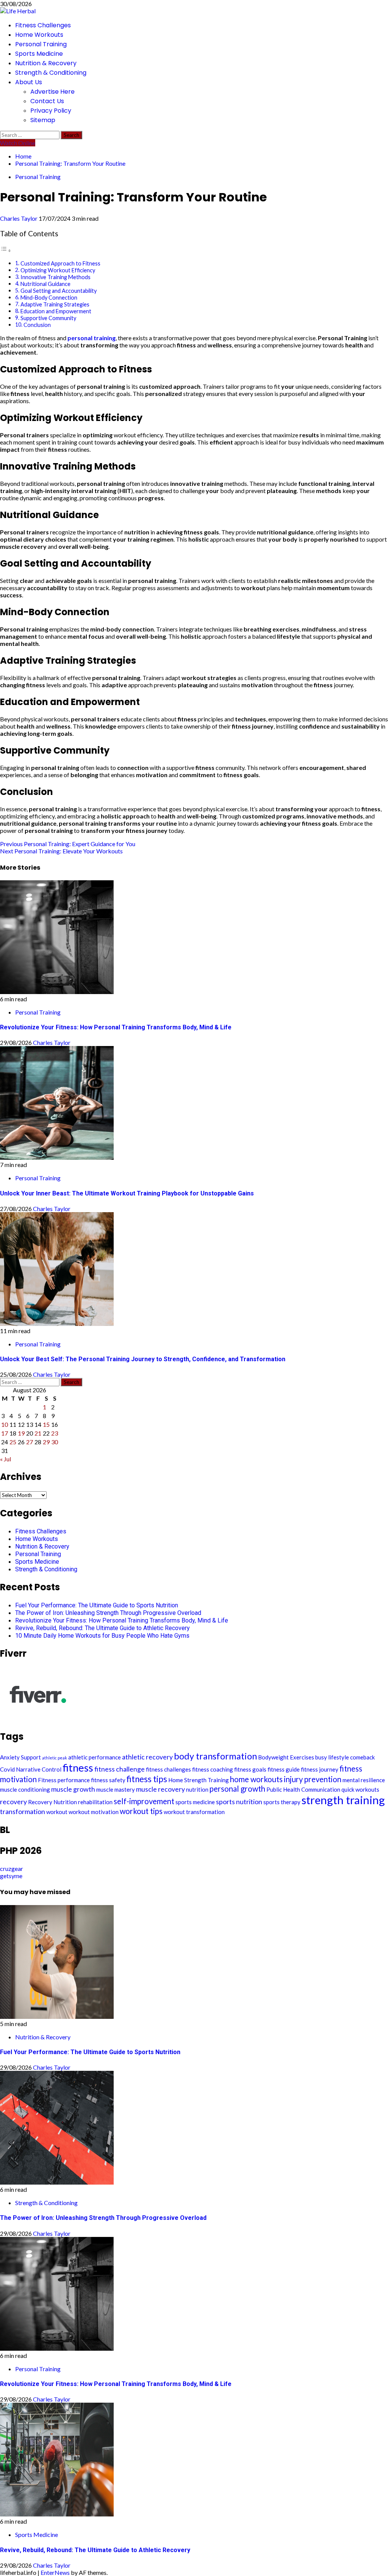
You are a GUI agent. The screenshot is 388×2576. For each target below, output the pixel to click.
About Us (29, 82)
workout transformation (194, 1812)
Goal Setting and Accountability (59, 291)
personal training (92, 338)
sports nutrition (239, 1802)
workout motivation (94, 1812)
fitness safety (108, 1780)
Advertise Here (52, 92)
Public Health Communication (303, 1789)
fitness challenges (168, 1769)
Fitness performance (64, 1780)
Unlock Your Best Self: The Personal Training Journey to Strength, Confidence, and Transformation (143, 1359)
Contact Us (47, 101)
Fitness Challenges (43, 25)
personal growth (237, 1789)
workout (57, 1812)
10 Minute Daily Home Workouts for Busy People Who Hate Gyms (102, 1636)
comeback (362, 1757)
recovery (13, 1802)
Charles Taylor (19, 218)
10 (5, 1424)
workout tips (141, 1811)
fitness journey (320, 1769)
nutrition (197, 1789)
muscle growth (73, 1789)
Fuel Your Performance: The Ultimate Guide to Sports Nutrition (97, 1605)
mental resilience (364, 1780)
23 (55, 1433)
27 (30, 1442)
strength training (343, 1800)
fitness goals (250, 1769)
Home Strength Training (199, 1780)
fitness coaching (213, 1769)
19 (21, 1433)
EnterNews (55, 2572)
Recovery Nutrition (52, 1802)
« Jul (5, 1459)
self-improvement (144, 1801)
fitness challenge (120, 1769)
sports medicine (195, 1802)
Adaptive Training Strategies (55, 304)
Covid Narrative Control (31, 1769)
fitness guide (284, 1769)
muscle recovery (160, 1789)
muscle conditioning (25, 1789)
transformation (23, 1811)
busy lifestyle (332, 1757)
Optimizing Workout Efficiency (58, 270)
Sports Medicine (39, 54)
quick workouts (360, 1789)
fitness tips (147, 1779)
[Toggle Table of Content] (6, 250)
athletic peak (55, 1758)
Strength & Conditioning (51, 73)
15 (46, 1424)
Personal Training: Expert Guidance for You (68, 844)
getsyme (11, 1876)
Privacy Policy (51, 111)
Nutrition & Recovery (46, 63)
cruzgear (12, 1868)
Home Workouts (39, 35)
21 (38, 1433)
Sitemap (43, 120)
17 (5, 1433)
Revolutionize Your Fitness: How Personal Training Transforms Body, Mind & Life (116, 1027)
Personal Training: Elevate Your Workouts (61, 851)
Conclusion (37, 325)
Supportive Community (48, 318)
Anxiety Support (20, 1757)
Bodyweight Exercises (286, 1757)
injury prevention (313, 1779)
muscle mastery (116, 1789)
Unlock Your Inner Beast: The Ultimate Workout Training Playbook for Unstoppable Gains (127, 1193)
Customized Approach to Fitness (60, 263)
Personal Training (41, 44)
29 (46, 1442)
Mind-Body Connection (49, 298)
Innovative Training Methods (56, 277)
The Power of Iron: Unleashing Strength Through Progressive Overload (108, 1613)
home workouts (256, 1779)
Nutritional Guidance (45, 284)
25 (13, 1442)
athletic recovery (147, 1757)
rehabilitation (95, 1802)
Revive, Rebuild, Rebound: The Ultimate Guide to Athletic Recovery (102, 1628)
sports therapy (282, 1802)
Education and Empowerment (56, 311)
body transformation (215, 1756)
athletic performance (95, 1757)
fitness (78, 1768)
